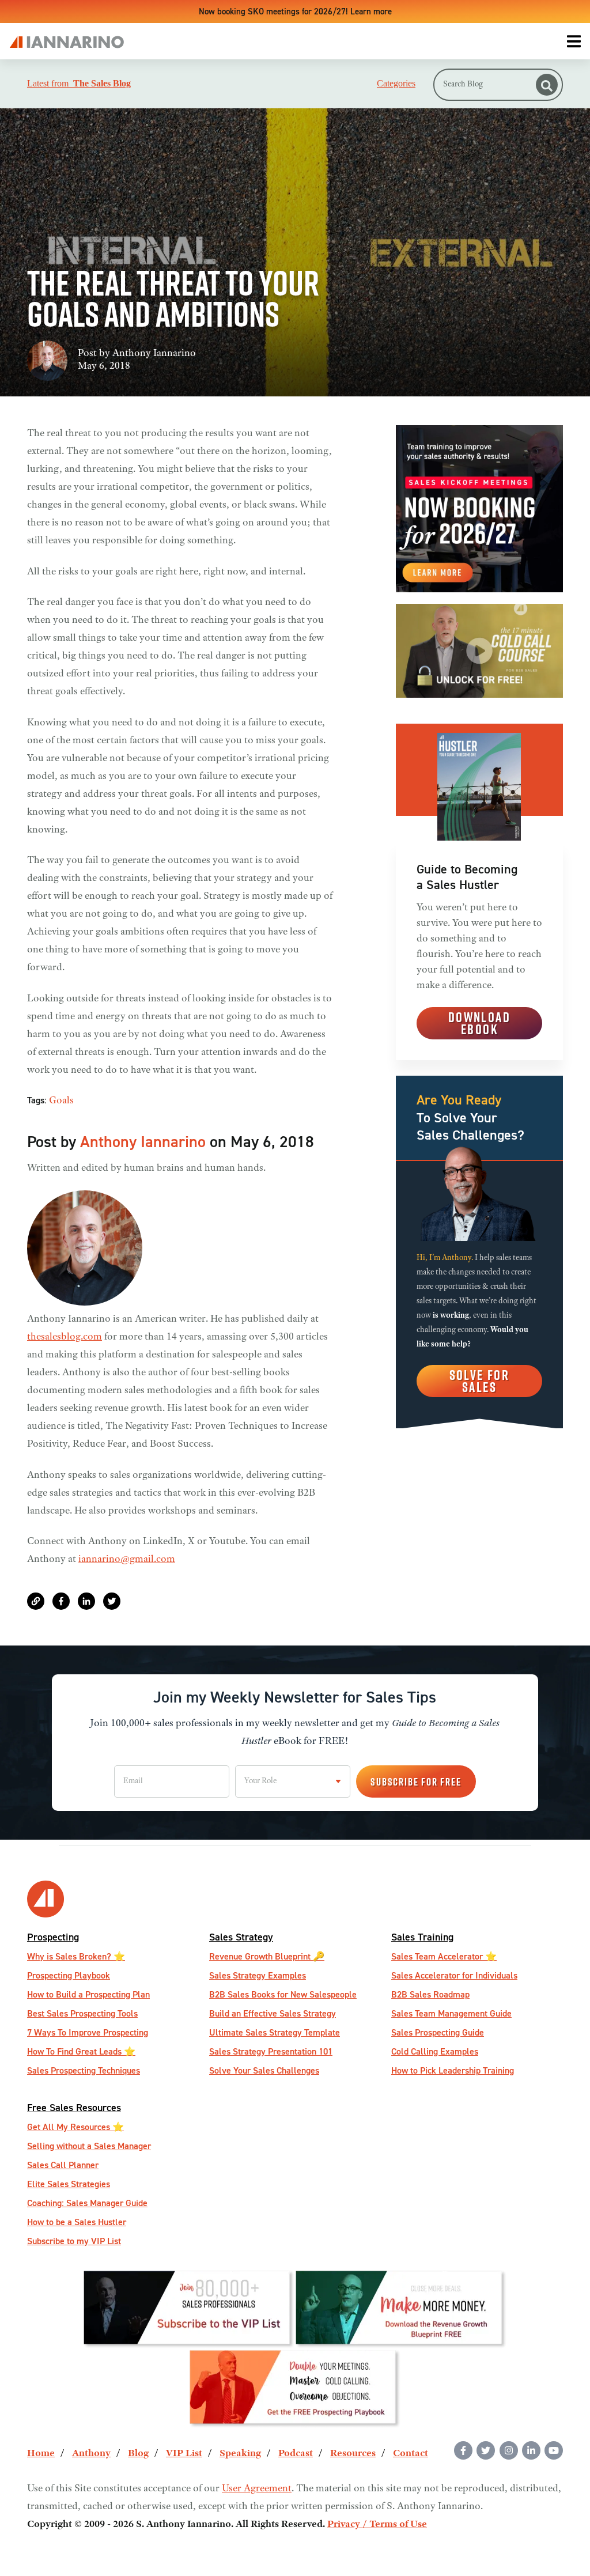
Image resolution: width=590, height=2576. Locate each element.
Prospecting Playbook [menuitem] (69, 1975)
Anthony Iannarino (154, 354)
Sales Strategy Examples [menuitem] (258, 1975)
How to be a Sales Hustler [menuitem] (77, 2222)
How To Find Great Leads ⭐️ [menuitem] (81, 2051)
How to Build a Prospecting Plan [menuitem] (88, 1994)
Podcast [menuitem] (296, 2454)
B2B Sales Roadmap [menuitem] (430, 1994)
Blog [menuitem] (138, 2454)
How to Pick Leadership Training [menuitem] (453, 2070)
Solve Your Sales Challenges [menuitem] (264, 2070)
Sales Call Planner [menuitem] (63, 2165)
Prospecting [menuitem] (53, 1937)
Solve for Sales (480, 1381)
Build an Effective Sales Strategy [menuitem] (273, 2013)
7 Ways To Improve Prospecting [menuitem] (88, 2032)
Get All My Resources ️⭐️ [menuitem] (75, 2127)
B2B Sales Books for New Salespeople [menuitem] (283, 1994)
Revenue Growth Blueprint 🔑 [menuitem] (267, 1956)
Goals (61, 1101)
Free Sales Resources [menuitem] (74, 2107)
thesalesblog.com (65, 1337)
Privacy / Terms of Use (377, 2525)
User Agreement (257, 2489)
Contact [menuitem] (411, 2454)
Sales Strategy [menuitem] (241, 1937)
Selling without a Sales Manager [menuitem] (89, 2146)
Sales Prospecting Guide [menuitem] (438, 2032)
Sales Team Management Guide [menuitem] (451, 2013)
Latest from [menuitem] (79, 84)
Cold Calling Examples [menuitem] (435, 2051)
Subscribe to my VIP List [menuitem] (74, 2241)
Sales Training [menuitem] (422, 1937)
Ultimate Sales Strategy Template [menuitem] (275, 2032)
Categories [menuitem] (396, 84)
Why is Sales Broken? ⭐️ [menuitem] (76, 1956)
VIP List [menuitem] (184, 2454)
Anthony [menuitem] (91, 2454)
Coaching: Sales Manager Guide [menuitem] (87, 2203)
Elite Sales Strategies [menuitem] (69, 2184)
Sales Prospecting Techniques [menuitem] (84, 2070)
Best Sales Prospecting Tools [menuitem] (82, 2013)
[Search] (547, 85)
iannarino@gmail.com (127, 1560)
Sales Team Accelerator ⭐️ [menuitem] (444, 1956)
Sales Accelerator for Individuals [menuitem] (454, 1975)
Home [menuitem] (41, 2454)
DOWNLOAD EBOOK (479, 1023)
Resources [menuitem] (353, 2454)
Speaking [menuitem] (240, 2454)
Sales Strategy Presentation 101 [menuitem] (271, 2051)
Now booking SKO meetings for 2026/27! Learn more (295, 11)
